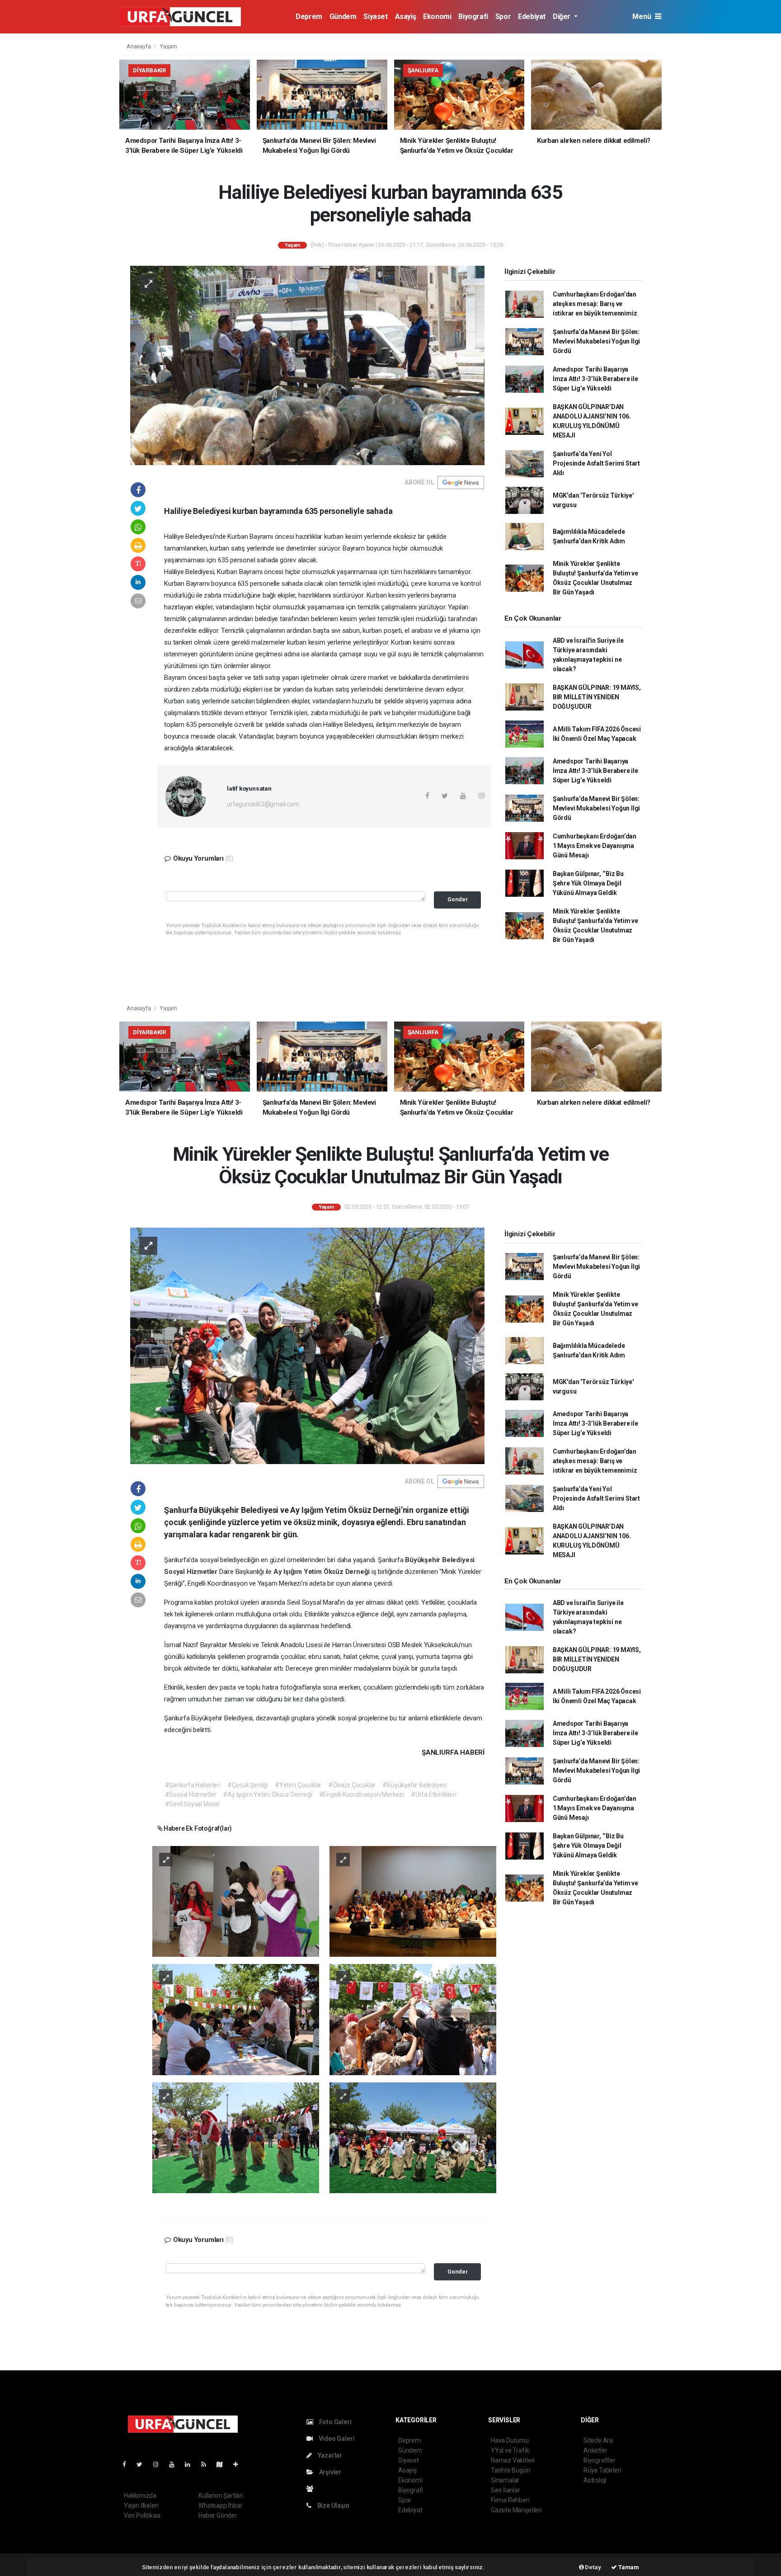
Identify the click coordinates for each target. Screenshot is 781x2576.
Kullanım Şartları (221, 2496)
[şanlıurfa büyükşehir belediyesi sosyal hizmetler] (236, 2019)
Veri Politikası (142, 2515)
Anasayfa (139, 46)
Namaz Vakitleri (513, 2460)
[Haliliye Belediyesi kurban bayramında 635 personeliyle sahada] (307, 365)
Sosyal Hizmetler (192, 1572)
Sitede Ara (598, 2440)
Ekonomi (437, 16)
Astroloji (595, 2480)
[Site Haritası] (223, 2464)
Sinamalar (505, 2480)
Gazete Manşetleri (516, 2510)
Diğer (562, 16)
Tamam (628, 2567)
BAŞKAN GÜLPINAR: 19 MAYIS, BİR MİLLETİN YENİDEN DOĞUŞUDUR (597, 697)
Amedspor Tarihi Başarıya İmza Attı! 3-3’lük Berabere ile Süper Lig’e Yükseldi (595, 379)
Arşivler (329, 2472)
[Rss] (207, 2464)
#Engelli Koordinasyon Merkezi (362, 1794)
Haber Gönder (218, 2515)
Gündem (343, 16)
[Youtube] (175, 2464)
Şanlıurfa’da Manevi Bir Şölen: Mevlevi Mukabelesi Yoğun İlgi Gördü (596, 341)
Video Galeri (336, 2439)
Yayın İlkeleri (141, 2505)
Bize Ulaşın (333, 2505)
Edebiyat (532, 16)
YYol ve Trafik (510, 2450)
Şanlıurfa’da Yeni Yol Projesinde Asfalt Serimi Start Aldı (596, 463)
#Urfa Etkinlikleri (434, 1794)
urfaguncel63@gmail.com (263, 804)
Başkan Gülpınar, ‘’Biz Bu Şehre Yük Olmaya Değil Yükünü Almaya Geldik (588, 883)
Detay (593, 2567)
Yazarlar (329, 2455)
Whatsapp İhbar (220, 2505)
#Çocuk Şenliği (248, 1785)
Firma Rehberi (510, 2500)
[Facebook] (128, 2464)
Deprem (309, 16)
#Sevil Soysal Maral (192, 1804)
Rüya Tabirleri (602, 2470)
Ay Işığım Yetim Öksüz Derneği (322, 1572)
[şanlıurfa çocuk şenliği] (236, 1901)
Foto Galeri (335, 2422)
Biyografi (473, 16)
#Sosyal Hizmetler (191, 1794)
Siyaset (375, 16)
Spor (503, 16)
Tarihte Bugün (510, 2470)
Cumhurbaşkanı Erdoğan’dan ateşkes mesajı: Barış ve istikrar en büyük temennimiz (595, 304)
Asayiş (406, 16)
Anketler (595, 2450)
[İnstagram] (160, 2464)
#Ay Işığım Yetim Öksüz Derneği (267, 1794)
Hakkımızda (140, 2496)
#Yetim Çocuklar (298, 1785)
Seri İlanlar (506, 2490)
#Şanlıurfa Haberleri (193, 1785)
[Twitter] (143, 2464)
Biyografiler (600, 2460)
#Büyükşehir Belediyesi (415, 1785)
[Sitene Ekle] (239, 2464)
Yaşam (169, 46)
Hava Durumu (510, 2440)
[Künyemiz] (312, 2489)
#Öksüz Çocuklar (352, 1785)
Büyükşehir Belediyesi (440, 1560)
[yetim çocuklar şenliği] (413, 1901)
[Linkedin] (191, 2464)
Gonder (458, 899)
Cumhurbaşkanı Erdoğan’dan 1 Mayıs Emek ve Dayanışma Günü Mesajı (595, 846)
